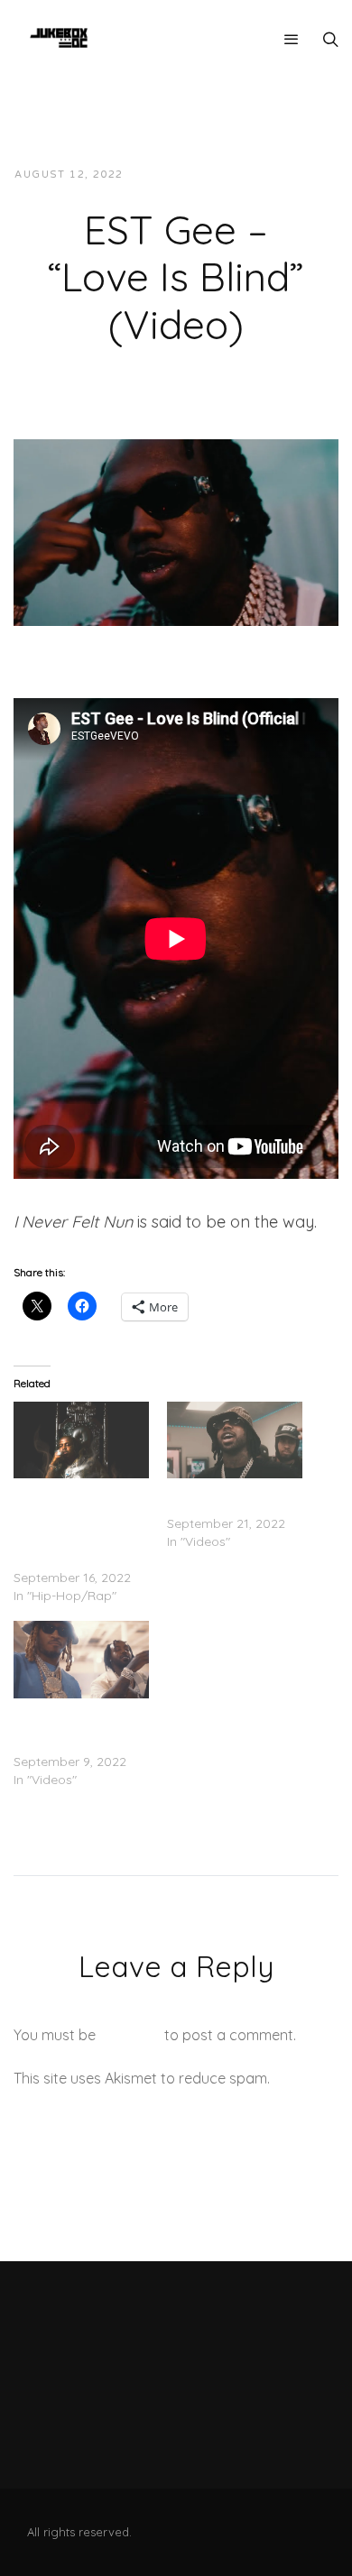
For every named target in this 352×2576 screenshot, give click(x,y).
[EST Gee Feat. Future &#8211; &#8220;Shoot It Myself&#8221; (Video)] (81, 1660)
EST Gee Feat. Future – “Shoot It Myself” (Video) (81, 1725)
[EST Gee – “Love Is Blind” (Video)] (176, 531)
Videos (300, 175)
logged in (130, 2035)
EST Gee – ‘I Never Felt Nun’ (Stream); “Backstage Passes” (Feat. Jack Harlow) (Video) (79, 1523)
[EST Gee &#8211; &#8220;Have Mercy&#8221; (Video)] (235, 1440)
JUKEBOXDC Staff (199, 175)
